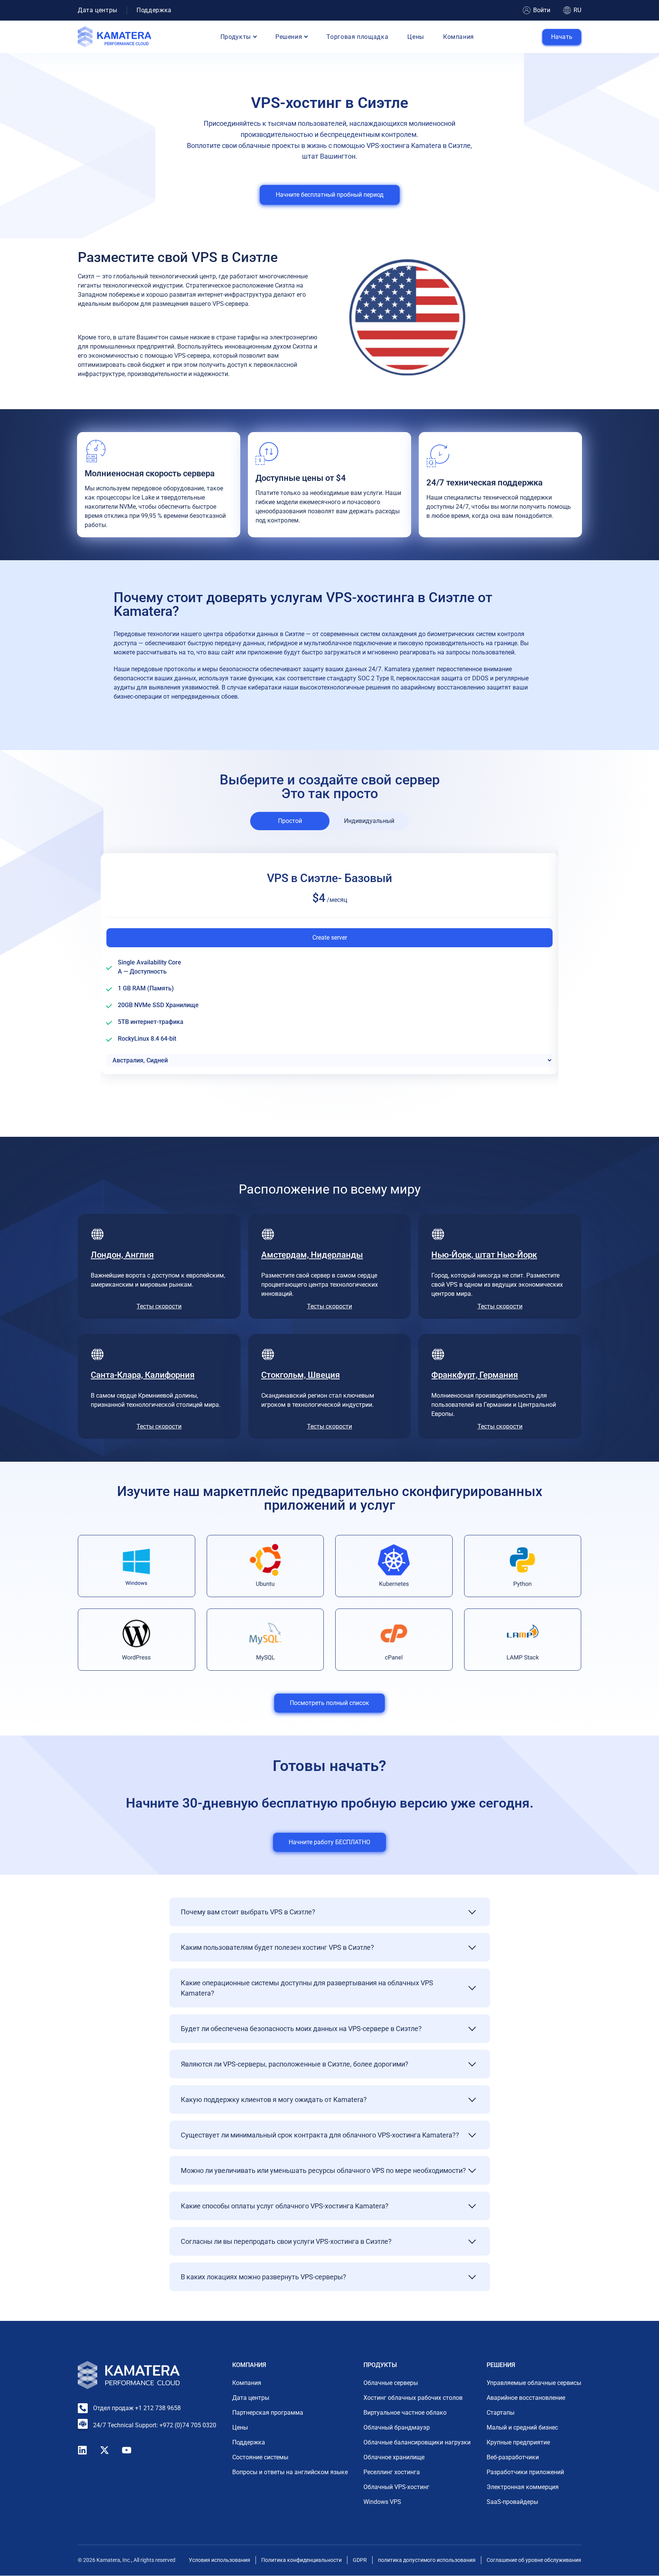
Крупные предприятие (518, 2443)
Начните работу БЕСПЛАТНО (329, 1842)
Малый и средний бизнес (522, 2428)
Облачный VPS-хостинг (396, 2487)
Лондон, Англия (122, 1255)
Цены (416, 37)
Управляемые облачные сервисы (534, 2383)
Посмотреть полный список (329, 1703)
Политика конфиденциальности (301, 2560)
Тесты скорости (159, 1306)
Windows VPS (382, 2502)
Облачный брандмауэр (397, 2428)
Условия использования (219, 2560)
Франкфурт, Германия (475, 1375)
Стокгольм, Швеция (301, 1375)
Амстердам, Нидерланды (312, 1255)
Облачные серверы (391, 2383)
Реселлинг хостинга (392, 2472)
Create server (330, 938)
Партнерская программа (268, 2413)
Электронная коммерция (523, 2487)
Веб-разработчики (513, 2458)
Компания (459, 37)
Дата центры (98, 10)
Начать (562, 37)
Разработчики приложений (525, 2472)
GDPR (360, 2560)
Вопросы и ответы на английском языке (290, 2472)
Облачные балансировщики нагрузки (417, 2443)
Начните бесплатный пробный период (330, 195)
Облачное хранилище (394, 2458)
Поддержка (154, 10)
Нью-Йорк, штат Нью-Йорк (484, 1255)
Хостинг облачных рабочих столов (413, 2398)
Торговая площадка (357, 37)
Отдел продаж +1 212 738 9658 (137, 2408)
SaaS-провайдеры (512, 2502)
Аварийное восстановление (526, 2398)
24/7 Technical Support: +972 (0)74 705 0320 (155, 2425)
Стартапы (501, 2413)
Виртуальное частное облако (405, 2413)
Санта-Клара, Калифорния (143, 1375)
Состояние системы (260, 2458)
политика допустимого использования (427, 2560)
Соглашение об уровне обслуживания (534, 2560)
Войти (542, 10)
